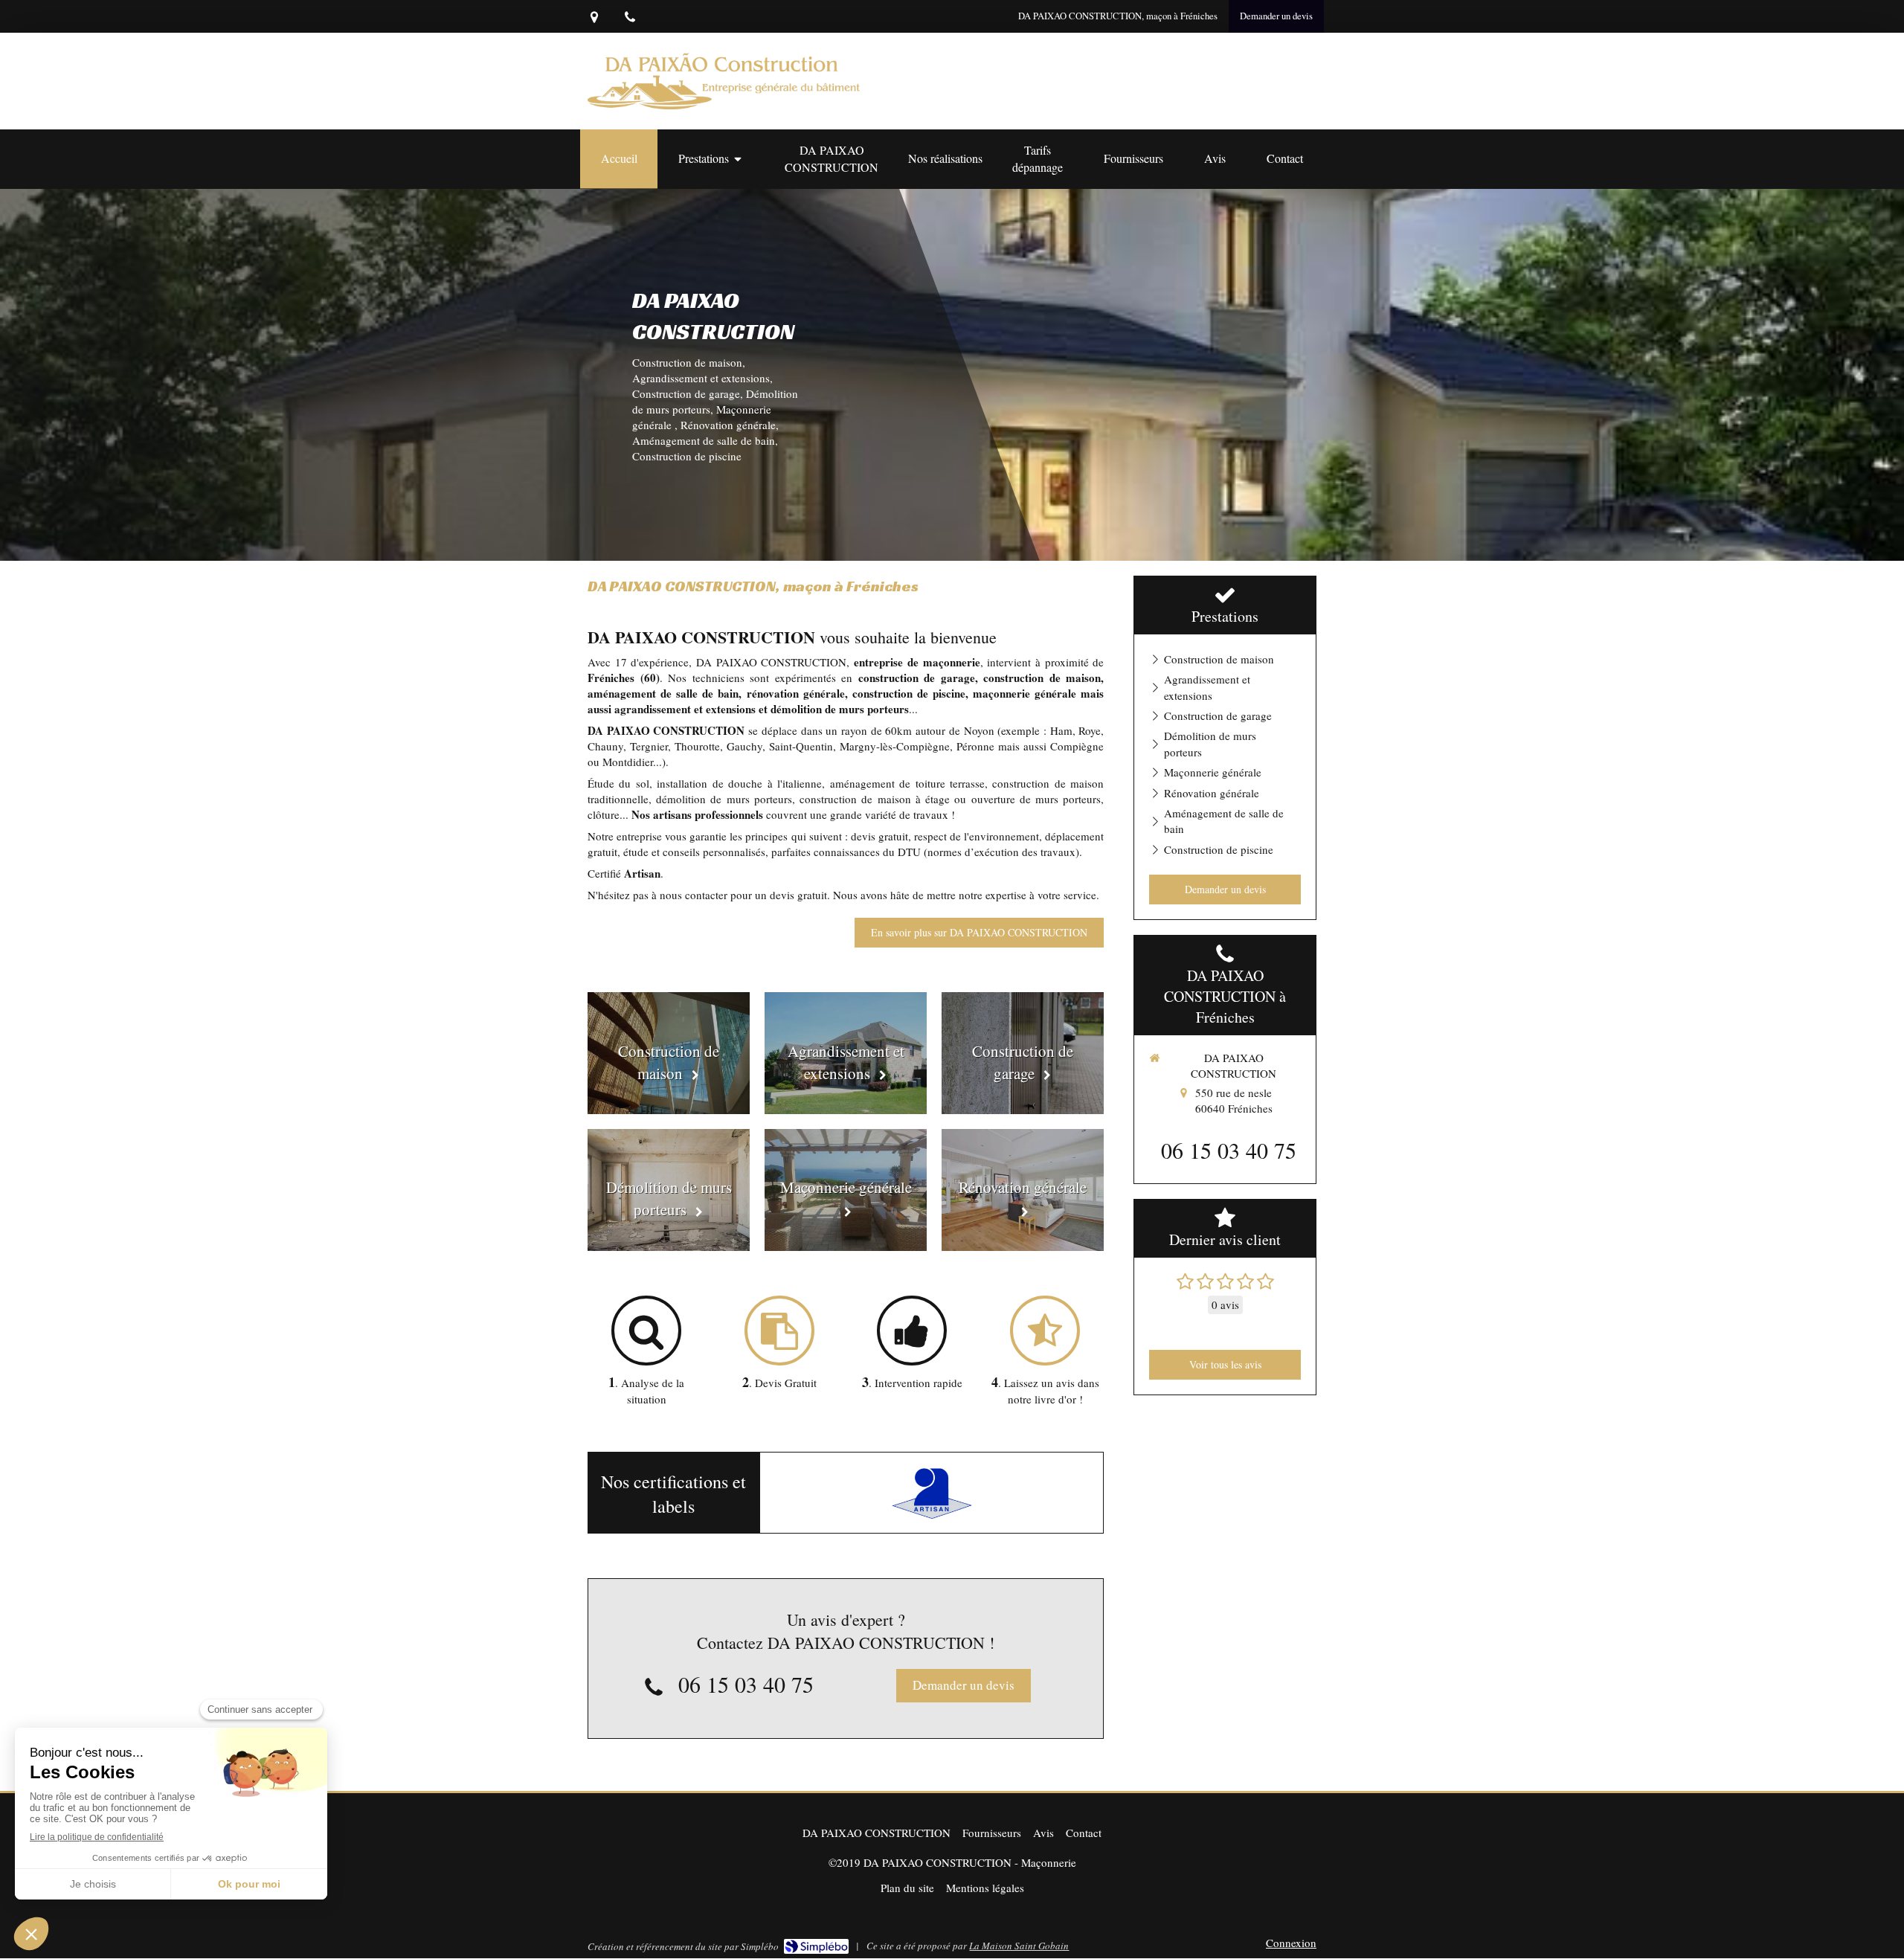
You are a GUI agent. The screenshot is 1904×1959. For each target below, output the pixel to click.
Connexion (1291, 1943)
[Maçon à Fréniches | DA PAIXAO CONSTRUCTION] (724, 81)
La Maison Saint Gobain (1019, 1946)
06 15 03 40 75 (746, 1684)
